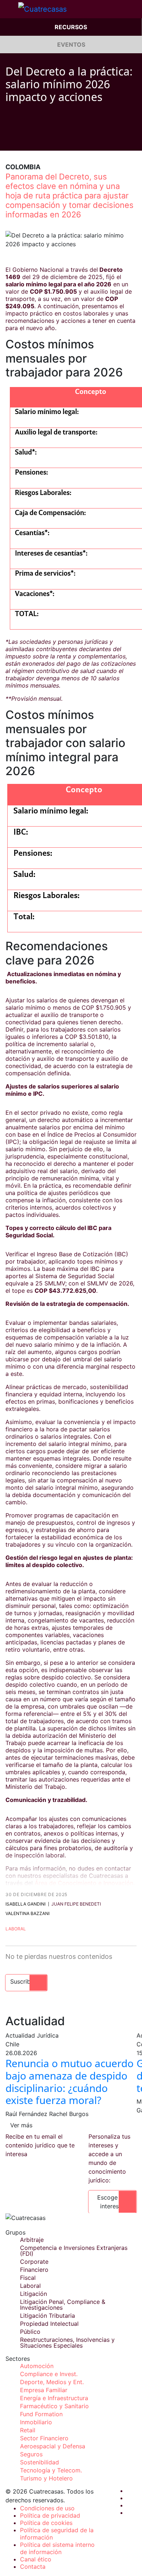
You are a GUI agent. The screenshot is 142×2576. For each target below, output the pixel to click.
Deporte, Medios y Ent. (52, 2382)
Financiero (34, 2270)
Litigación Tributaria (48, 2316)
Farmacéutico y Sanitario (54, 2406)
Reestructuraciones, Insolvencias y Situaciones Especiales (67, 2343)
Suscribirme (26, 1981)
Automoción (37, 2366)
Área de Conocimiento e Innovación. (85, 1883)
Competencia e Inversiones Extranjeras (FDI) (74, 2251)
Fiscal (28, 2278)
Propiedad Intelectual (49, 2324)
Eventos (71, 45)
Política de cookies (46, 2523)
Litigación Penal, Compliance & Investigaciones (63, 2305)
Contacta (33, 2567)
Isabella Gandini (25, 1904)
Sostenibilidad (40, 2462)
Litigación (33, 2294)
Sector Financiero (44, 2438)
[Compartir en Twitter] (22, 140)
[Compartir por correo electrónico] (50, 140)
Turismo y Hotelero (46, 2478)
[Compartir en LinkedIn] (36, 140)
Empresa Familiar (44, 2390)
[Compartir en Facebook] (8, 140)
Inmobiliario (36, 2422)
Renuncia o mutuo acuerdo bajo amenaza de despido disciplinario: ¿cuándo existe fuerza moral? (70, 2082)
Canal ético (36, 2559)
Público (30, 2332)
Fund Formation (41, 2414)
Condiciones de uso (47, 2508)
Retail (28, 2430)
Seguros (31, 2454)
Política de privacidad (50, 2515)
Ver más (21, 2125)
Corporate (34, 2262)
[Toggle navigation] (9, 9)
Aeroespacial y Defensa (53, 2446)
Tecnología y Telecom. (51, 2470)
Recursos (71, 27)
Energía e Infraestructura (54, 2398)
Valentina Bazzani (27, 1913)
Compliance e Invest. (49, 2374)
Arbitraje (32, 2240)
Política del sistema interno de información (57, 2548)
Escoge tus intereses (113, 2202)
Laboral (16, 1929)
